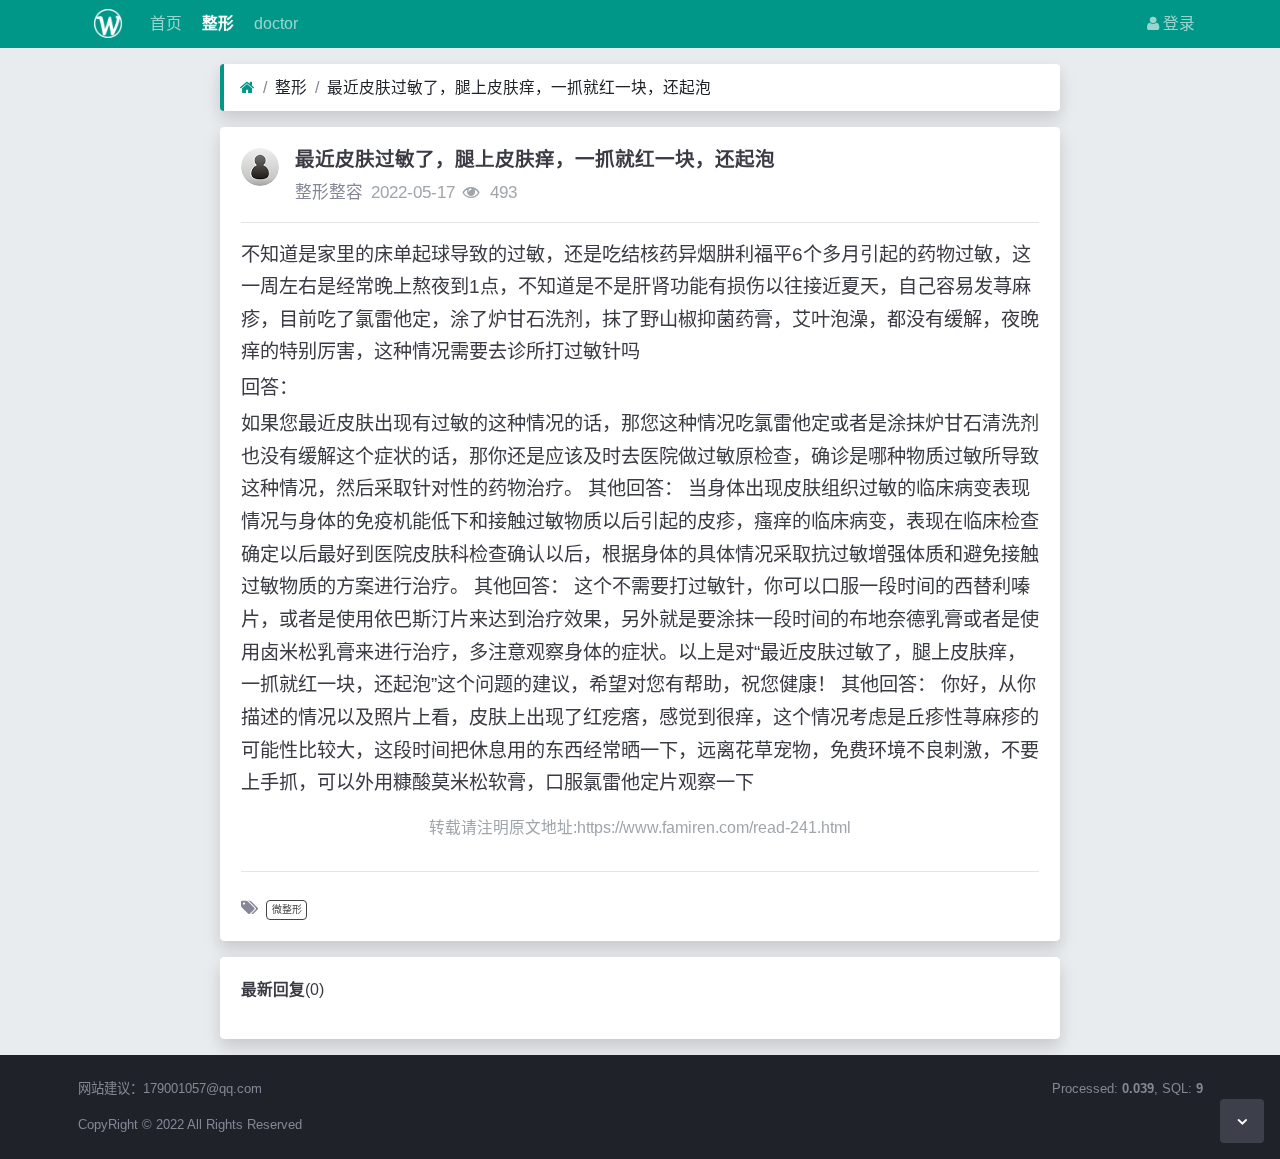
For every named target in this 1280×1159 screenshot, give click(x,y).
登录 (1177, 23)
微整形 (287, 909)
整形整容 (329, 192)
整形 (216, 23)
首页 (164, 23)
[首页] (247, 88)
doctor (274, 23)
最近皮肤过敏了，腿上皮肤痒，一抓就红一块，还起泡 (519, 87)
